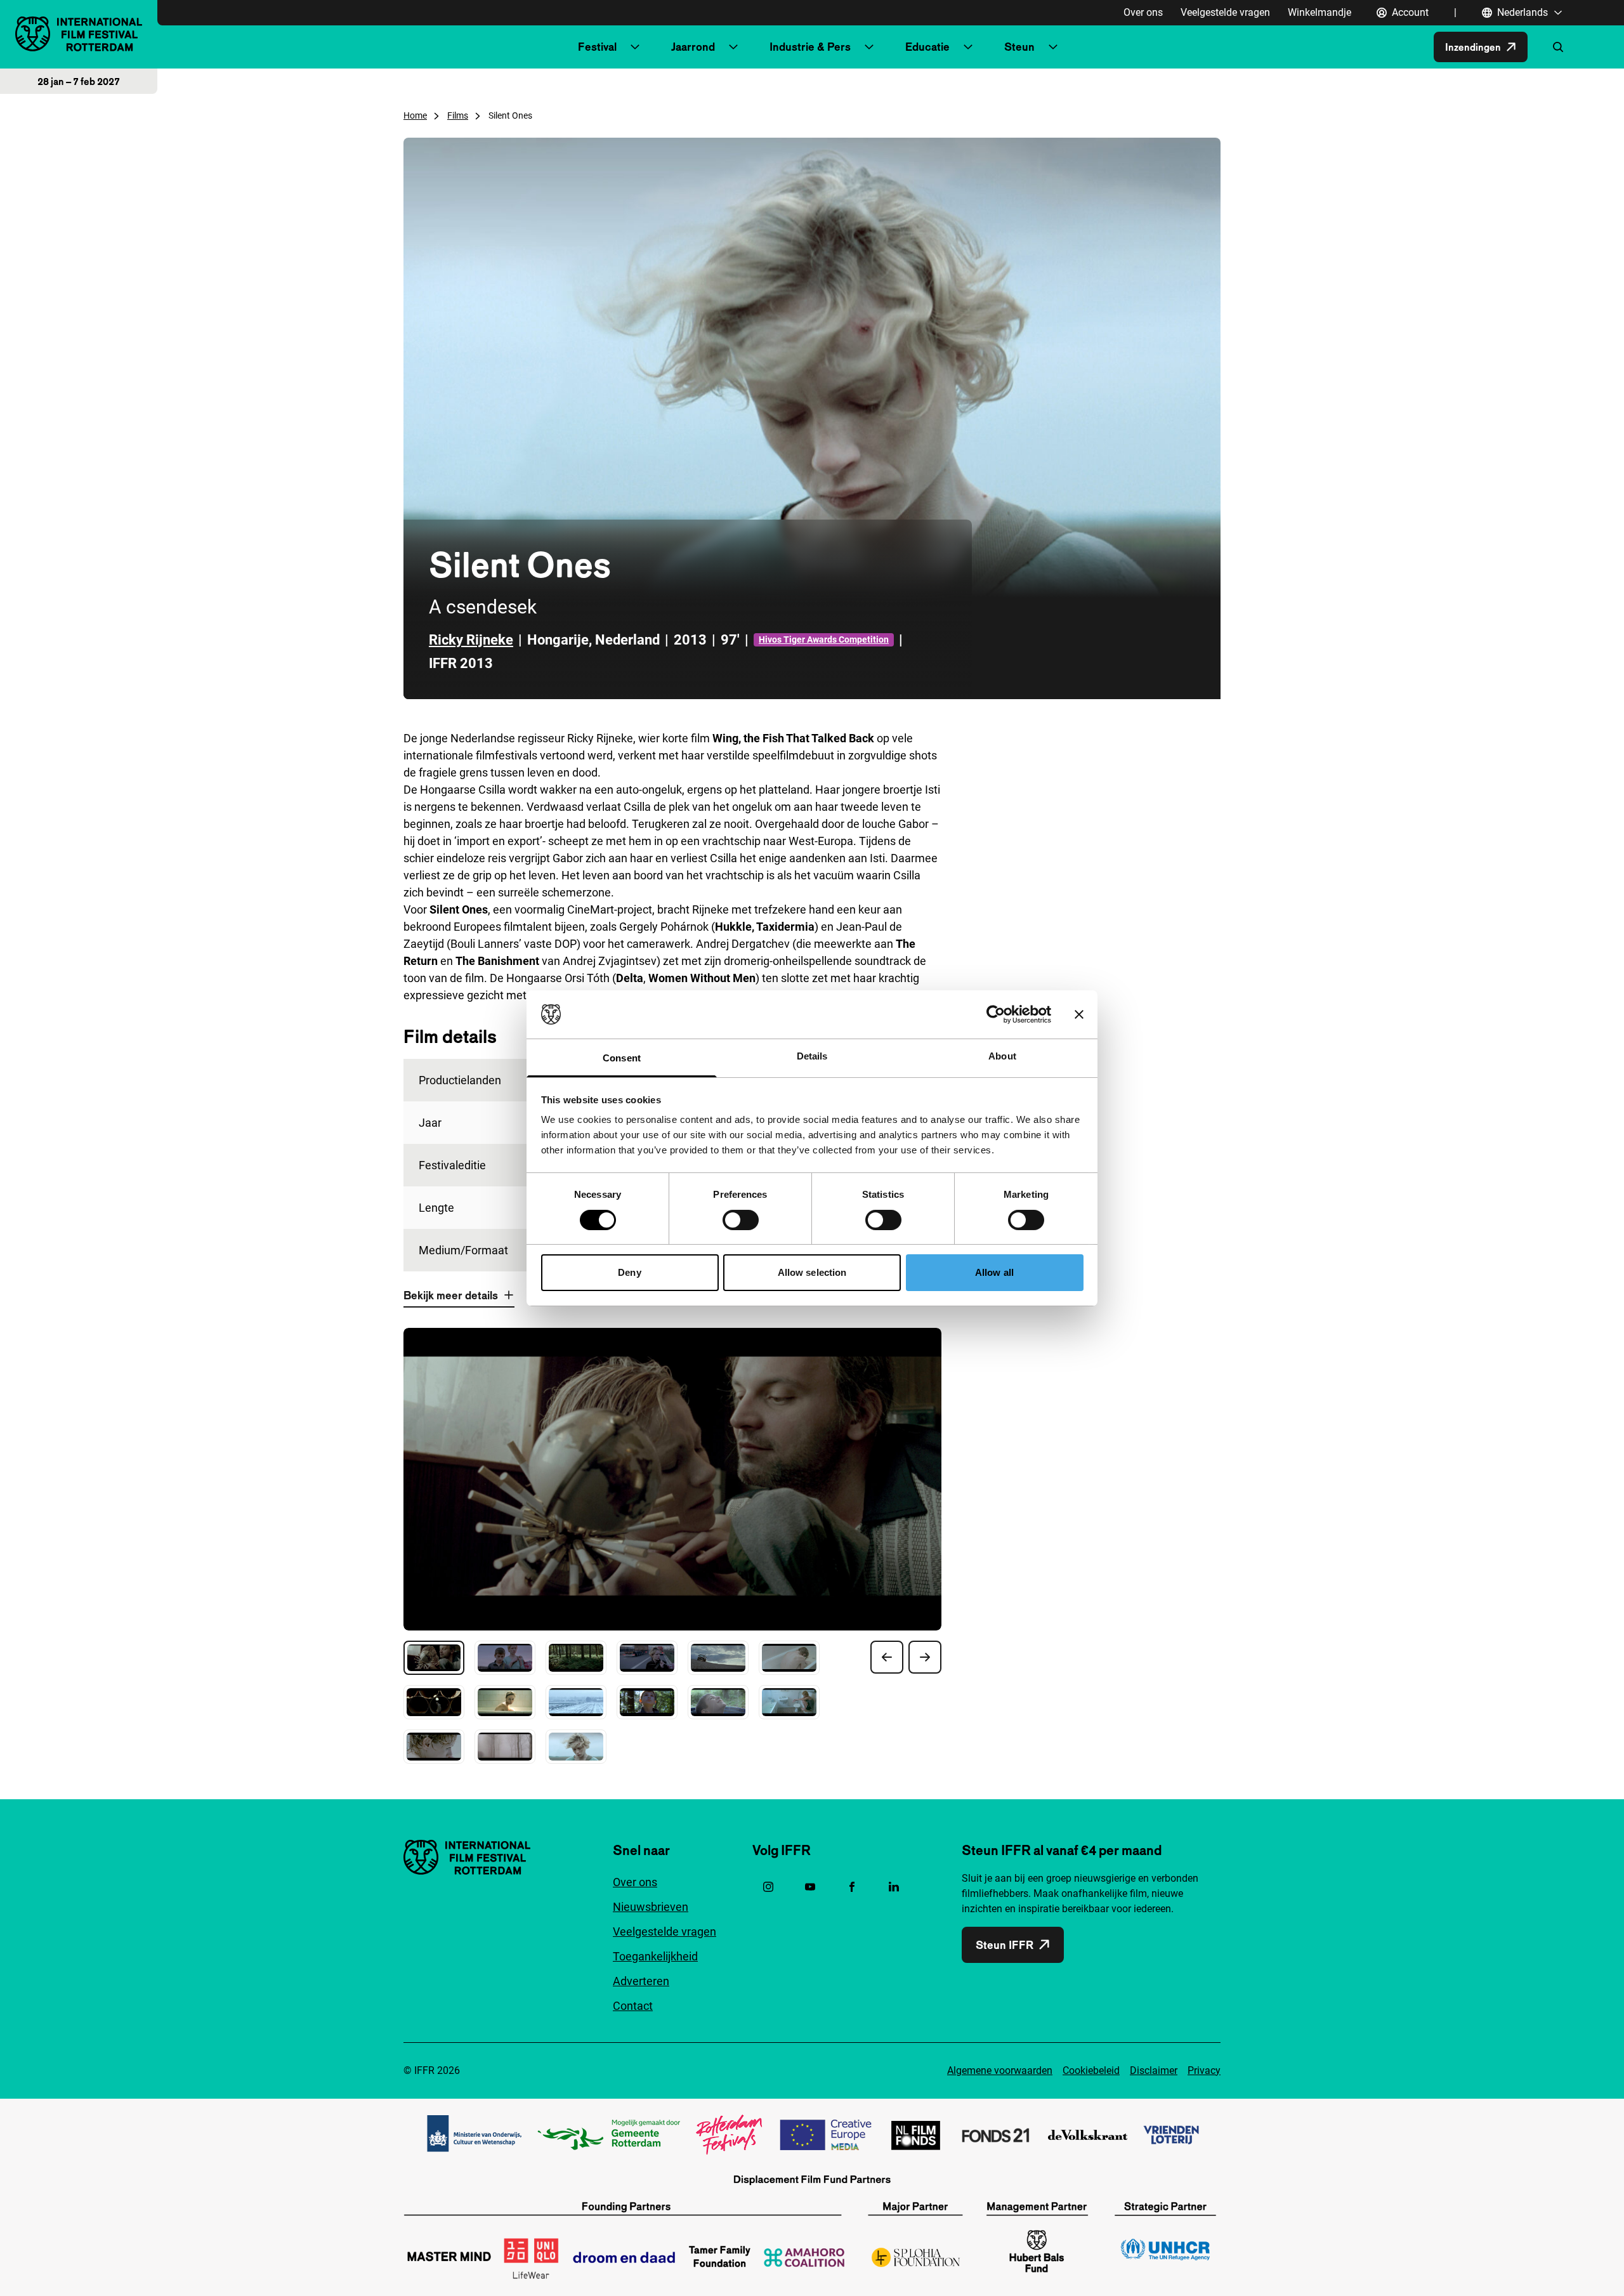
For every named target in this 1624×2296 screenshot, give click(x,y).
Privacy (1204, 2070)
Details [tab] (812, 1056)
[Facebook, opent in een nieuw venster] (852, 1887)
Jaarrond (693, 47)
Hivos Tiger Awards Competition (824, 640)
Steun (1019, 47)
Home (415, 115)
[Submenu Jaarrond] (733, 47)
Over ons (1143, 12)
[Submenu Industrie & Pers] (869, 47)
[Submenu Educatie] (968, 47)
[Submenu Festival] (635, 47)
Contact (633, 2006)
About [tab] (1002, 1056)
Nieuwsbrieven (651, 1907)
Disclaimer (1154, 2070)
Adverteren (641, 1981)
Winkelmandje (1319, 12)
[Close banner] (1079, 1014)
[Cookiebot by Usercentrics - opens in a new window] (996, 1014)
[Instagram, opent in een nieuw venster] (768, 1887)
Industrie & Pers (810, 47)
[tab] (434, 1658)
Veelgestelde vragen (1225, 12)
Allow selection (812, 1272)
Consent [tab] (622, 1058)
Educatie (927, 47)
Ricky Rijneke (471, 640)
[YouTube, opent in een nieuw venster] (810, 1887)
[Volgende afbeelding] (925, 1657)
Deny (629, 1272)
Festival (597, 47)
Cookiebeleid (1091, 2070)
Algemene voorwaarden (1000, 2070)
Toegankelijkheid (655, 1956)
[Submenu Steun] (1053, 47)
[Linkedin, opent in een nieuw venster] (894, 1887)
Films (458, 115)
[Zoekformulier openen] (1558, 47)
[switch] (741, 1220)
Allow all (994, 1272)
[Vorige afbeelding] (887, 1657)
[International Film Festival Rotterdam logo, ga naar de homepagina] (79, 34)
